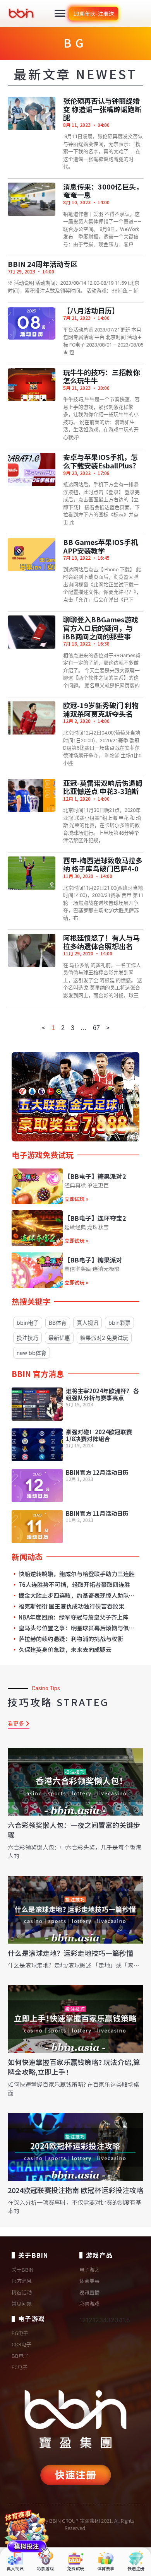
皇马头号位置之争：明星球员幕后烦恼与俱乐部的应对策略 (77, 1628)
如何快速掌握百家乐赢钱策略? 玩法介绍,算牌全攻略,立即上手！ (74, 2067)
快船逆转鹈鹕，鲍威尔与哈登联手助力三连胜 (76, 1574)
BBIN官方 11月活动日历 (97, 1513)
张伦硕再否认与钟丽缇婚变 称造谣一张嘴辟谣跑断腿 (102, 109)
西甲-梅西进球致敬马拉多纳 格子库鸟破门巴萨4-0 (103, 864)
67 (96, 1028)
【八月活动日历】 (91, 310)
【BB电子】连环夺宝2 (95, 1218)
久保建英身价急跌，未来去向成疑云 (64, 1650)
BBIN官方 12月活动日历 (97, 1472)
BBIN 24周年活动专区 (43, 264)
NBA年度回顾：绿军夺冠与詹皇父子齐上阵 (73, 1617)
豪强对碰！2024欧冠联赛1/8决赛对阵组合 (99, 1435)
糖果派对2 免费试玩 (104, 1338)
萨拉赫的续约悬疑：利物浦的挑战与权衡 (70, 1639)
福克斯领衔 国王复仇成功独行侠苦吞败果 (71, 1606)
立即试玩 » (76, 1199)
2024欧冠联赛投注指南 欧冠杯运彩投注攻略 (75, 2190)
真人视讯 (88, 1323)
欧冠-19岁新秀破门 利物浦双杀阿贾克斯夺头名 (101, 709)
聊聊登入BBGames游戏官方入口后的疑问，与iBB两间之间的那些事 (101, 628)
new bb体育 (32, 1353)
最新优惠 (59, 1338)
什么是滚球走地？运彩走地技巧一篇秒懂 (70, 1953)
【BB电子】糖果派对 (93, 1260)
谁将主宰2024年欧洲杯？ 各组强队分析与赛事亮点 (102, 1394)
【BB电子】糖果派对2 (95, 1176)
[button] (60, 13)
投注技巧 (27, 1338)
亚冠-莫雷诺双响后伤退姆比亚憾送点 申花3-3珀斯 (103, 787)
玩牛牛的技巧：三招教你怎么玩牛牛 (101, 376)
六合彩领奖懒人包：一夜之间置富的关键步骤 (74, 1830)
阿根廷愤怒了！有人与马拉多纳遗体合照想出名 (101, 942)
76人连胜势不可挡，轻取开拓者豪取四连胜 (74, 1585)
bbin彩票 (119, 1323)
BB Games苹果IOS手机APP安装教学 (100, 546)
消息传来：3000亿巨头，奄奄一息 (103, 191)
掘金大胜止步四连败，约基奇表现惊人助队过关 (77, 1595)
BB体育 (58, 1323)
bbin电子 (28, 1323)
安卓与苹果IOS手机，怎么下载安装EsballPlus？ (101, 461)
